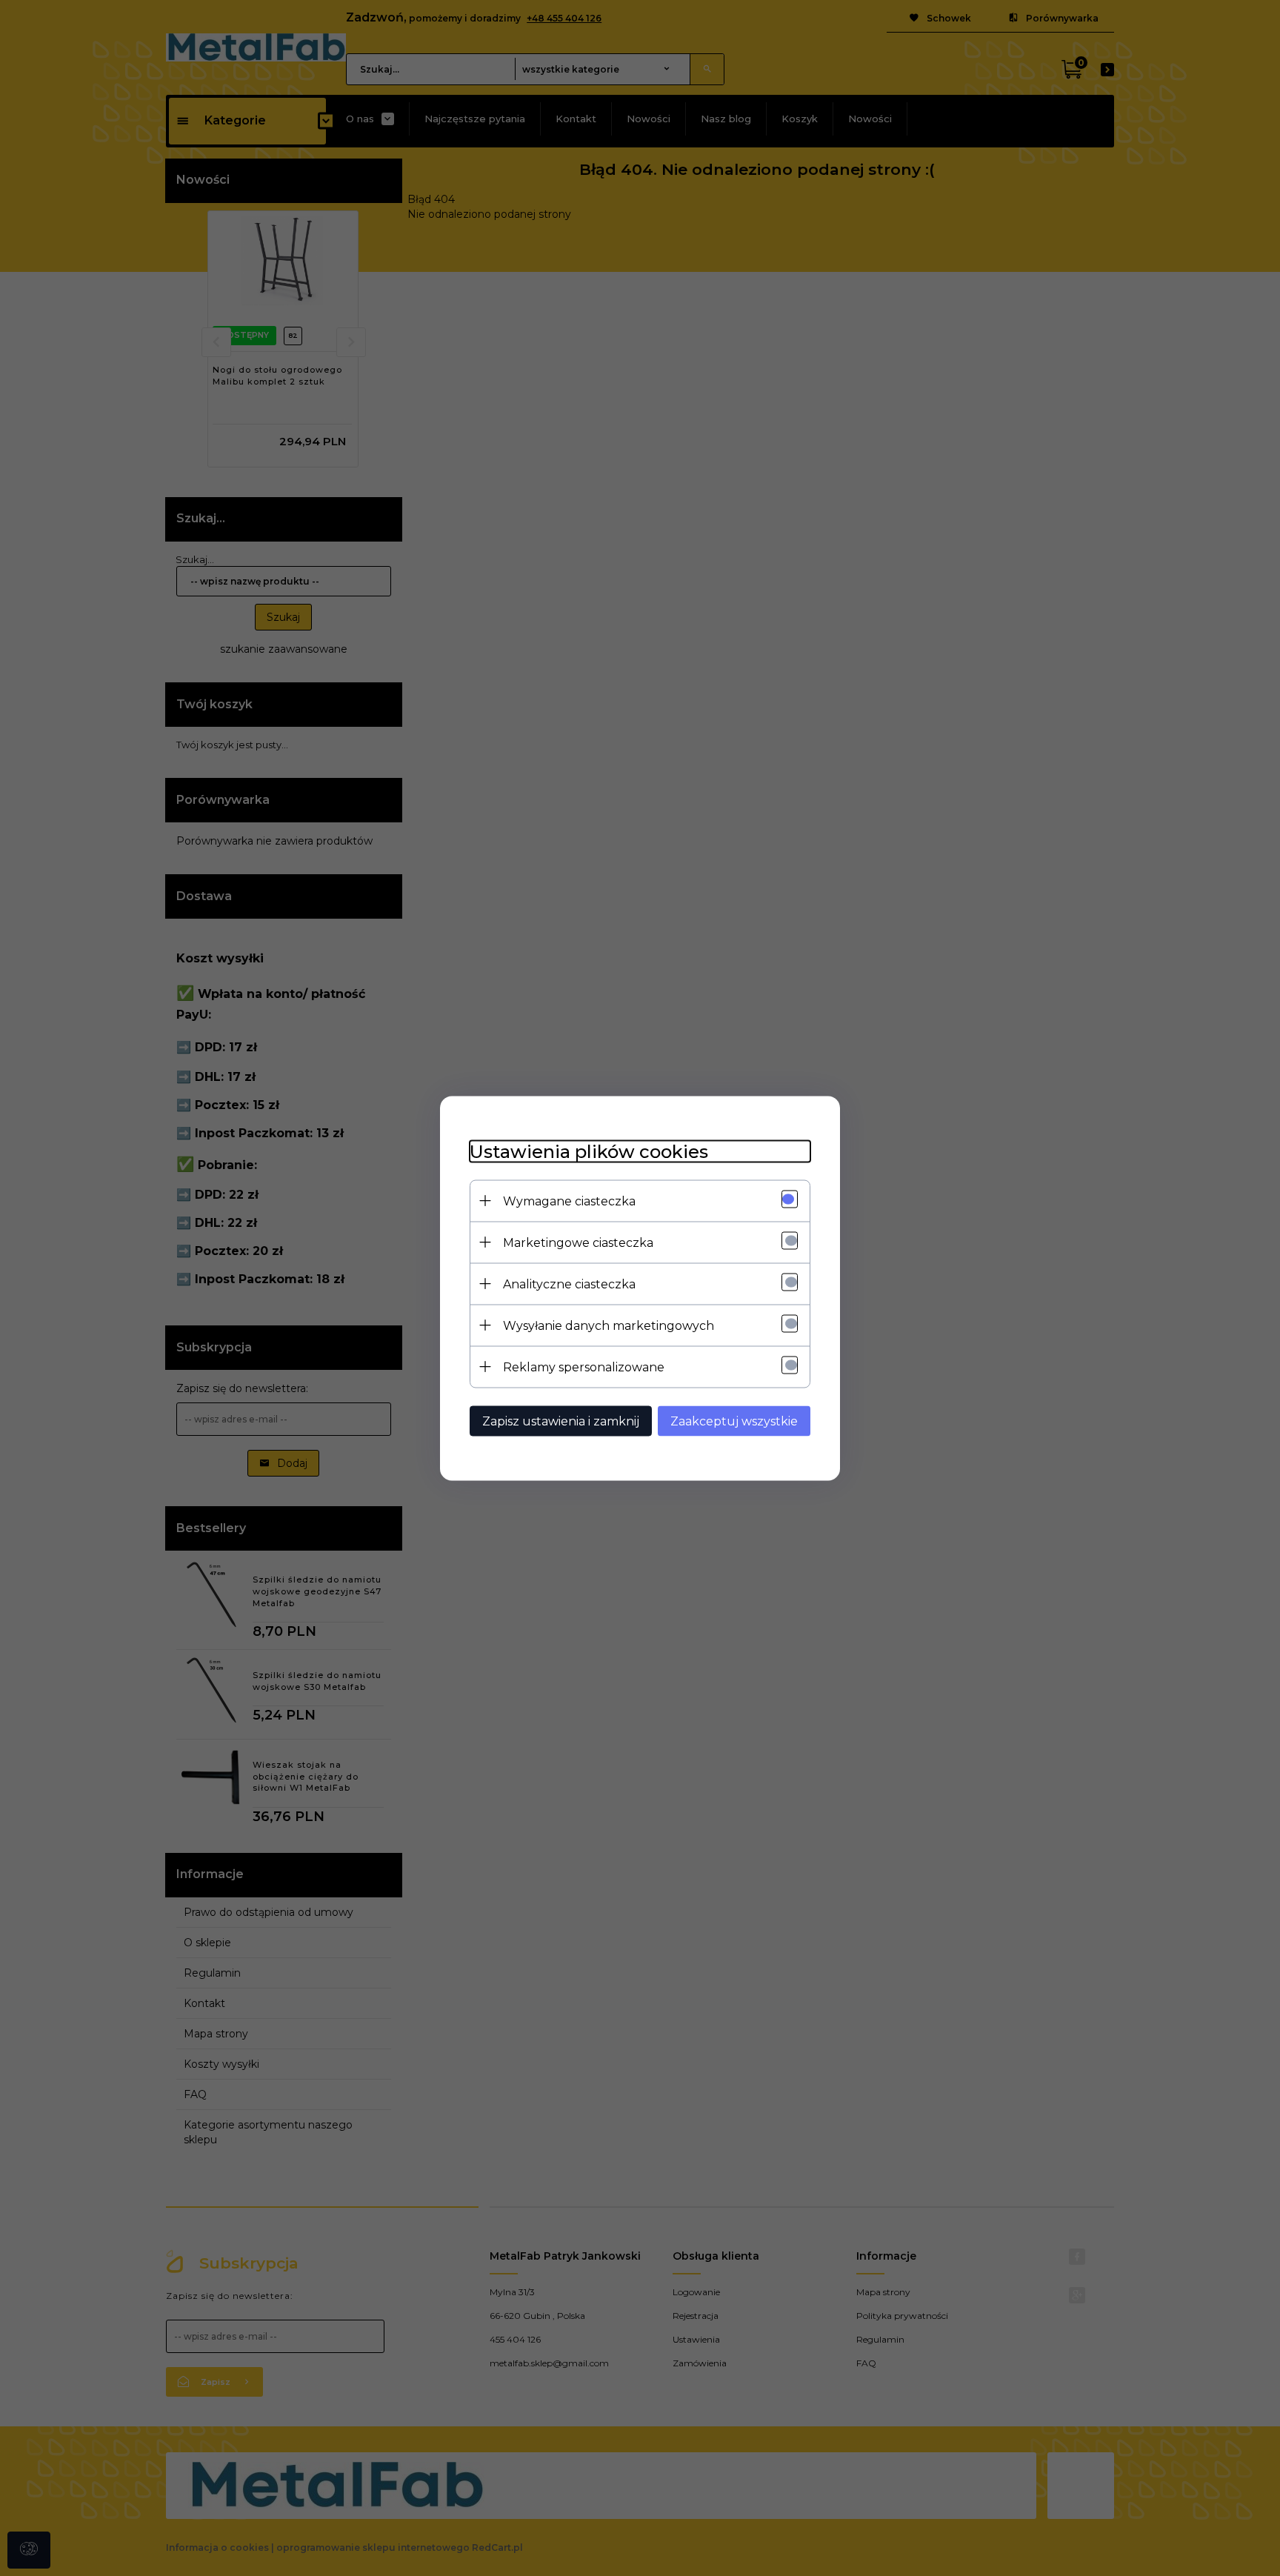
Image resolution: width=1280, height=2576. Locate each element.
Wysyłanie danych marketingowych (609, 1325)
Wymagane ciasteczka (569, 1201)
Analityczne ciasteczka (569, 1284)
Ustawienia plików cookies (589, 1151)
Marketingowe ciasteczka (578, 1242)
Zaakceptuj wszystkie (734, 1421)
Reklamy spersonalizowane (584, 1367)
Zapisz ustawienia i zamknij (561, 1421)
